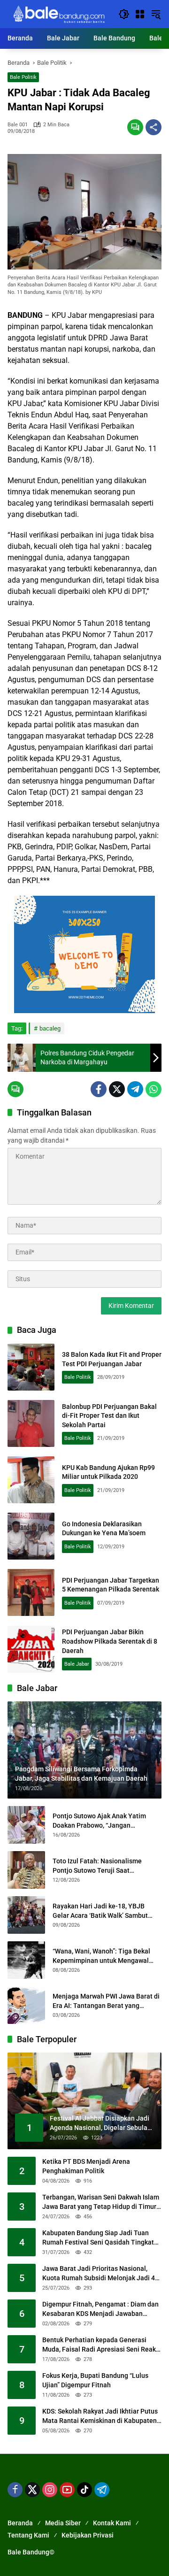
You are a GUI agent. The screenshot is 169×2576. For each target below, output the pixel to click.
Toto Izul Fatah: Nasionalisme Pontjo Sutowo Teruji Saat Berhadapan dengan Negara (97, 1866)
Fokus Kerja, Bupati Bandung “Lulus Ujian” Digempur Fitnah (95, 2380)
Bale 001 (18, 125)
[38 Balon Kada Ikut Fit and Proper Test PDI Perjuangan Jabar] (31, 1367)
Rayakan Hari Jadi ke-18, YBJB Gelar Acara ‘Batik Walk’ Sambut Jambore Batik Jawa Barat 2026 (100, 1911)
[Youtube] (67, 2490)
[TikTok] (84, 2490)
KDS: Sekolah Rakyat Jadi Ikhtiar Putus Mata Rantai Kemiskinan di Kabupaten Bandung (100, 2416)
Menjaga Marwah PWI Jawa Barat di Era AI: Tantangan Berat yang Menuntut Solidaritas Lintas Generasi (106, 2001)
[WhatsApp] (154, 1089)
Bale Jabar (77, 1664)
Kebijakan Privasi (88, 2535)
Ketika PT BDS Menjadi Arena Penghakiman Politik (86, 2166)
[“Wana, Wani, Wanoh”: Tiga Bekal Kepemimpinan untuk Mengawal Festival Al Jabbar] (26, 1960)
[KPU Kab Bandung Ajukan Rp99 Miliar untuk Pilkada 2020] (31, 1480)
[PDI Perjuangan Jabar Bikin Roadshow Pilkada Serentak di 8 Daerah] (31, 1649)
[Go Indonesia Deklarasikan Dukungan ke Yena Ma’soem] (31, 1536)
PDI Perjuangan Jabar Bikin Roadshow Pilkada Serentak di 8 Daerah (110, 1641)
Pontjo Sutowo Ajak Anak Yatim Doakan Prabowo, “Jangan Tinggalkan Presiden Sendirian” (100, 1821)
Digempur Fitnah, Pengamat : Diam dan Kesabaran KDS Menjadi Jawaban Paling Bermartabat (100, 2309)
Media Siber (63, 2523)
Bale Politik (23, 77)
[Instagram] (50, 2490)
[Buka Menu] (140, 14)
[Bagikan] (154, 127)
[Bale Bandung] (58, 14)
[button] (124, 14)
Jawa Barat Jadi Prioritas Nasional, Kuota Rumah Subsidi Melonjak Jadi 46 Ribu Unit (100, 2274)
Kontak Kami (112, 2523)
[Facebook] (99, 1089)
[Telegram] (135, 1089)
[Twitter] (117, 1089)
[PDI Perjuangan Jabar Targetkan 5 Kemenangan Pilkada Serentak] (31, 1592)
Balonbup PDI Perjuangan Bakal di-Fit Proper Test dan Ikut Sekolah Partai (109, 1416)
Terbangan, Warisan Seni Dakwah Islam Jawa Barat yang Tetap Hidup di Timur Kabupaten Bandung (101, 2202)
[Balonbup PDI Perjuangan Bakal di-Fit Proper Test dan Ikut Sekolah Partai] (31, 1423)
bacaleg (50, 1028)
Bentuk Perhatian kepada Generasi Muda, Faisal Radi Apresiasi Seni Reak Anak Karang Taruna (99, 2345)
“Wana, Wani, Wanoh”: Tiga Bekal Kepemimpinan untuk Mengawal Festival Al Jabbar (101, 1956)
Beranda (20, 2523)
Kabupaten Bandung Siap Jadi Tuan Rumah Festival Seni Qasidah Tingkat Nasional (98, 2238)
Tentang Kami (28, 2535)
